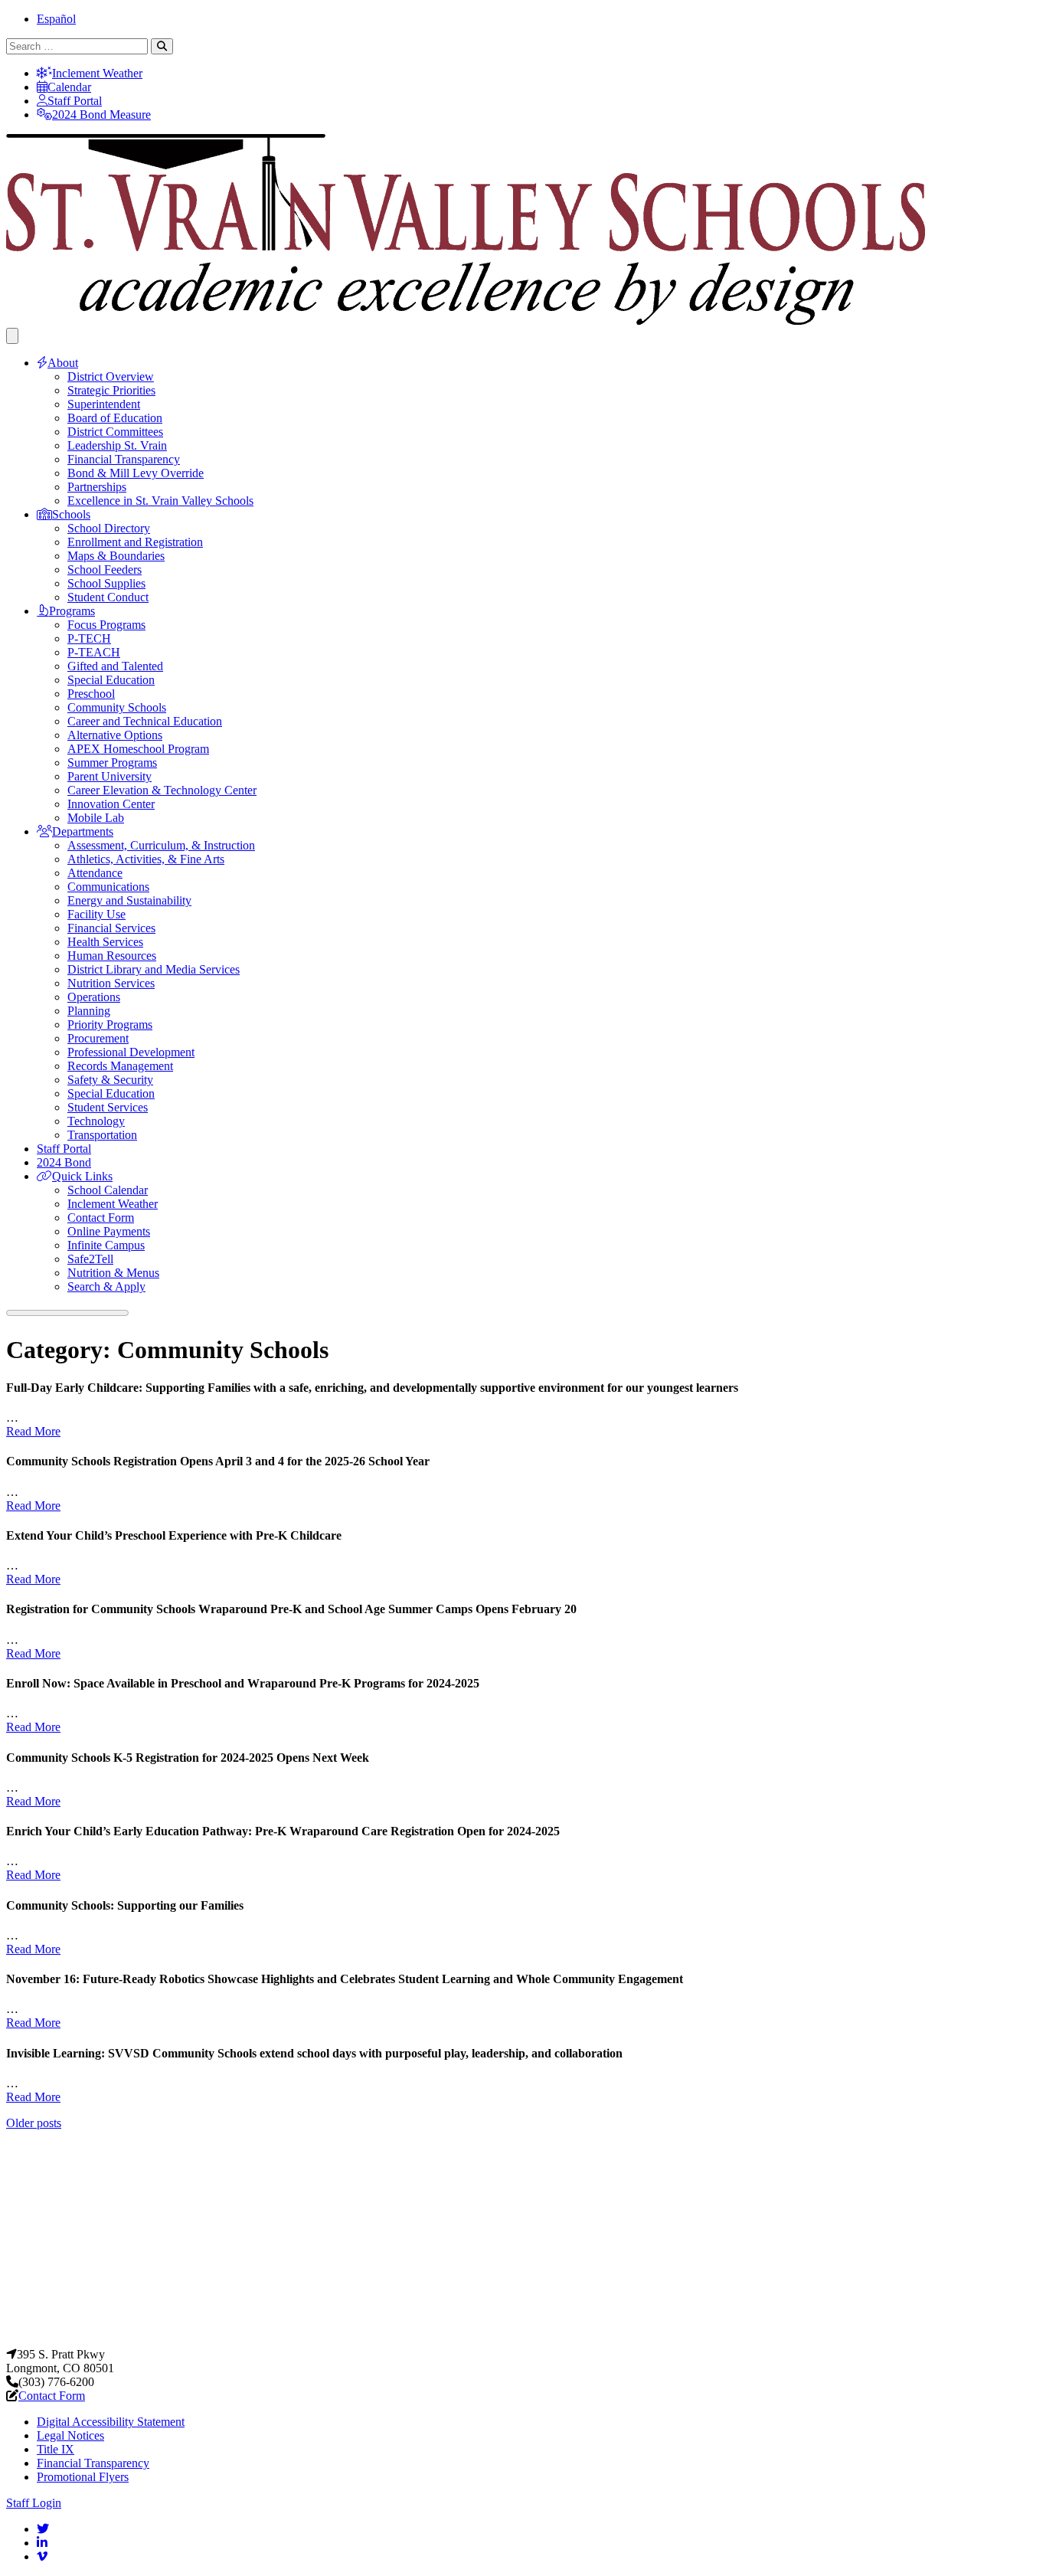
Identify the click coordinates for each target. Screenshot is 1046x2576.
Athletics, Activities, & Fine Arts (146, 859)
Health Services (105, 942)
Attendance (95, 873)
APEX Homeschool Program (138, 749)
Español (56, 19)
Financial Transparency (124, 459)
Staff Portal (75, 101)
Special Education (111, 680)
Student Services (108, 1107)
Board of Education (115, 418)
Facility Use (96, 914)
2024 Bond (64, 1162)
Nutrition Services (111, 983)
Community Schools (117, 707)
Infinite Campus (106, 1245)
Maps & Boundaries (116, 556)
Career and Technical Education (145, 721)
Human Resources (112, 956)
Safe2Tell (90, 1259)
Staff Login (34, 2503)
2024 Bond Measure (101, 115)
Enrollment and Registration (135, 542)
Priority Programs (110, 1025)
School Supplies (106, 583)
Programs (72, 611)
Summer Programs (112, 763)
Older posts (34, 2123)
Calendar (69, 87)
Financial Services (111, 928)
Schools (71, 514)
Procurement (98, 1038)
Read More (33, 1431)
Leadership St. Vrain (117, 445)
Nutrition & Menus (113, 1273)
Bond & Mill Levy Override (136, 473)
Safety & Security (110, 1080)
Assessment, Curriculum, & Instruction (161, 845)
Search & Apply (106, 1286)
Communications (108, 887)
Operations (94, 997)
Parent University (110, 776)
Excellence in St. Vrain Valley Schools (160, 501)
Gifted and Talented (115, 666)
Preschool (91, 694)
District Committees (115, 432)
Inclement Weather (97, 73)
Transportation (102, 1135)
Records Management (120, 1066)
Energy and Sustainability (129, 900)
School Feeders (105, 570)
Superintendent (104, 404)
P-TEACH (94, 652)
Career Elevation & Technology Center (162, 790)
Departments (83, 831)
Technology (96, 1121)
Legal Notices (70, 2435)
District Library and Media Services (154, 969)
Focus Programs (106, 625)
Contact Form (101, 1218)
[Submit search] (162, 46)
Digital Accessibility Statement (111, 2422)
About (63, 363)
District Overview (111, 376)
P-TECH (89, 638)
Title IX (56, 2449)
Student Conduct (108, 597)
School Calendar (108, 1190)
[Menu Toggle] (12, 336)
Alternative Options (115, 735)
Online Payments (109, 1231)
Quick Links (82, 1176)
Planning (89, 1011)
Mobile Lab (96, 818)
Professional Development (131, 1052)
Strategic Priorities (111, 390)
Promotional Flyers (83, 2477)
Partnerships (97, 487)
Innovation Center (111, 804)
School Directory (109, 528)
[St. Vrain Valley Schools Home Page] (523, 2340)
